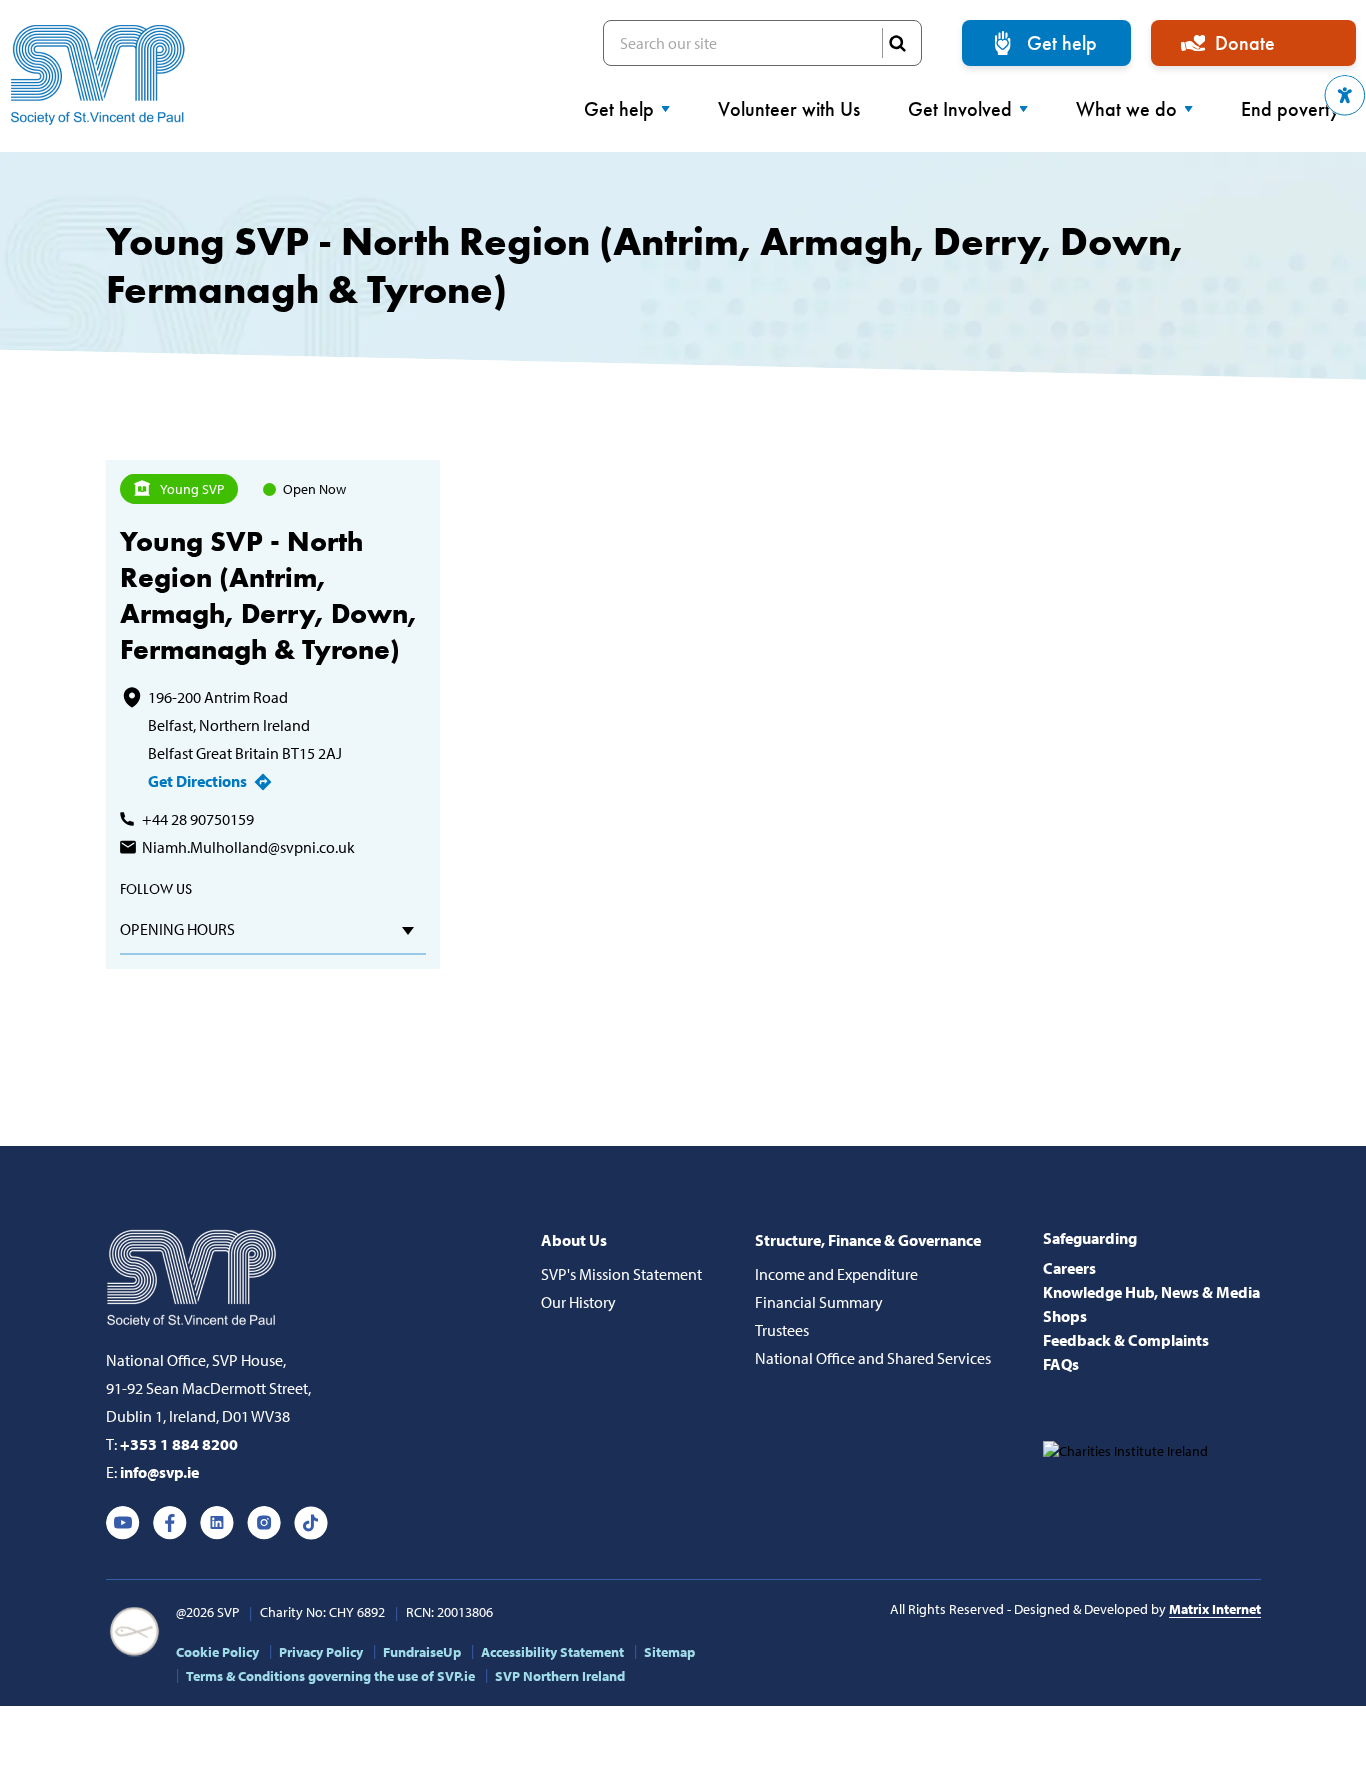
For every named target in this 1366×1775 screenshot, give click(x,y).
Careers (1069, 1268)
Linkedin (217, 1523)
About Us (574, 1240)
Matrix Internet (1215, 1609)
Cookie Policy (217, 1652)
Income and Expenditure (836, 1274)
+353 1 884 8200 (179, 1444)
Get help (1062, 43)
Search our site (762, 43)
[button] (1345, 95)
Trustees (782, 1330)
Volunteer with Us (789, 109)
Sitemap (669, 1652)
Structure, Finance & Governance (868, 1240)
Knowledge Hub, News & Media (1151, 1292)
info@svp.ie (159, 1472)
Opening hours (177, 929)
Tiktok (311, 1523)
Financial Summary (819, 1302)
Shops (1065, 1316)
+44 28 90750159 (198, 819)
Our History (578, 1302)
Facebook (170, 1523)
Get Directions (197, 781)
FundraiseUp (422, 1652)
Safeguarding (1090, 1238)
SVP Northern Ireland (560, 1676)
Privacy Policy (321, 1652)
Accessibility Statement (552, 1652)
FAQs (1061, 1364)
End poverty (1290, 109)
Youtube (123, 1523)
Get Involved (960, 109)
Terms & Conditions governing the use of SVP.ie (330, 1676)
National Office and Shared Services (873, 1358)
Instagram (264, 1523)
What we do (1126, 109)
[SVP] (193, 1274)
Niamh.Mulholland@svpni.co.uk (248, 847)
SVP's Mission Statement (621, 1274)
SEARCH (897, 43)
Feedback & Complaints (1126, 1340)
